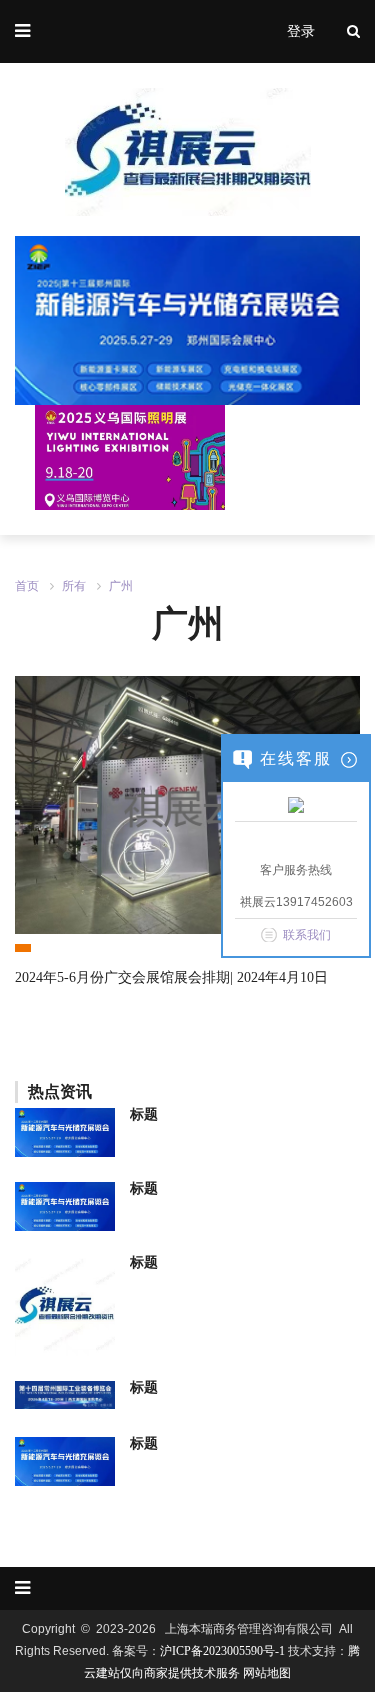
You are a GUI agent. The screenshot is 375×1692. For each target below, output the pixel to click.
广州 (121, 586)
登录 (301, 31)
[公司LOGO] (187, 319)
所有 (74, 586)
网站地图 (267, 1673)
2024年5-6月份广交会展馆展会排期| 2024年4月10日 (171, 977)
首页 (27, 586)
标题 (144, 1114)
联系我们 (307, 935)
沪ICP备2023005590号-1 (222, 1651)
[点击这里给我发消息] (296, 804)
